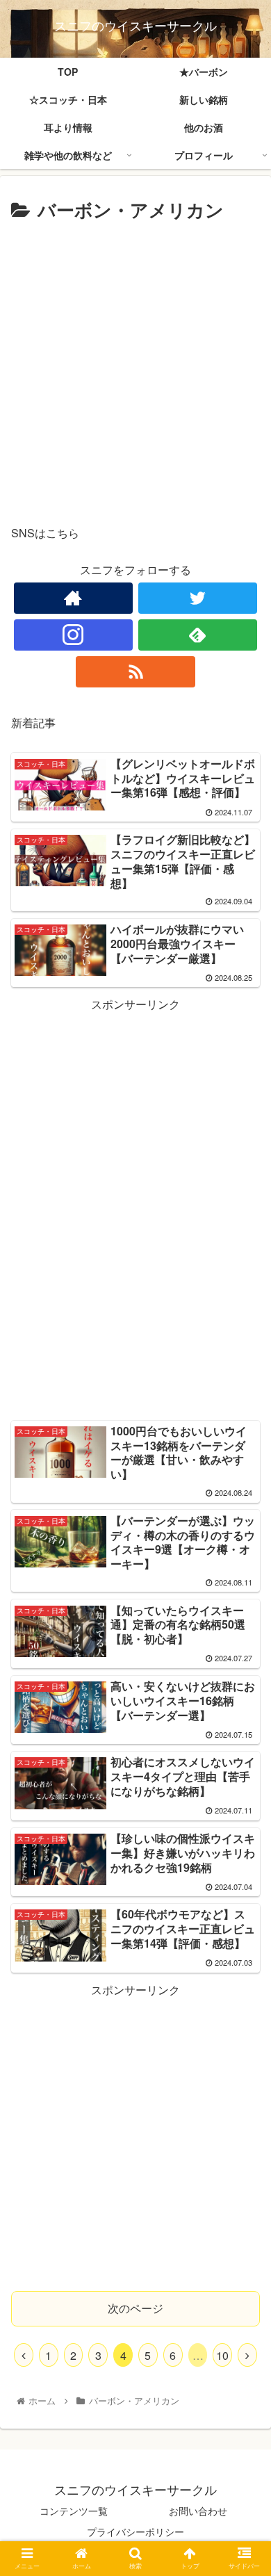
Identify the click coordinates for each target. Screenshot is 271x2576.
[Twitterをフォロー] (198, 598)
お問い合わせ (198, 2511)
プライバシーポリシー (135, 2532)
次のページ (135, 2308)
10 (222, 2355)
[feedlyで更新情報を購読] (198, 635)
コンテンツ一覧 (74, 2511)
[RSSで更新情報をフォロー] (135, 672)
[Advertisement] (135, 368)
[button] (244, 1710)
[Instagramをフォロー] (74, 635)
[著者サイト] (74, 598)
